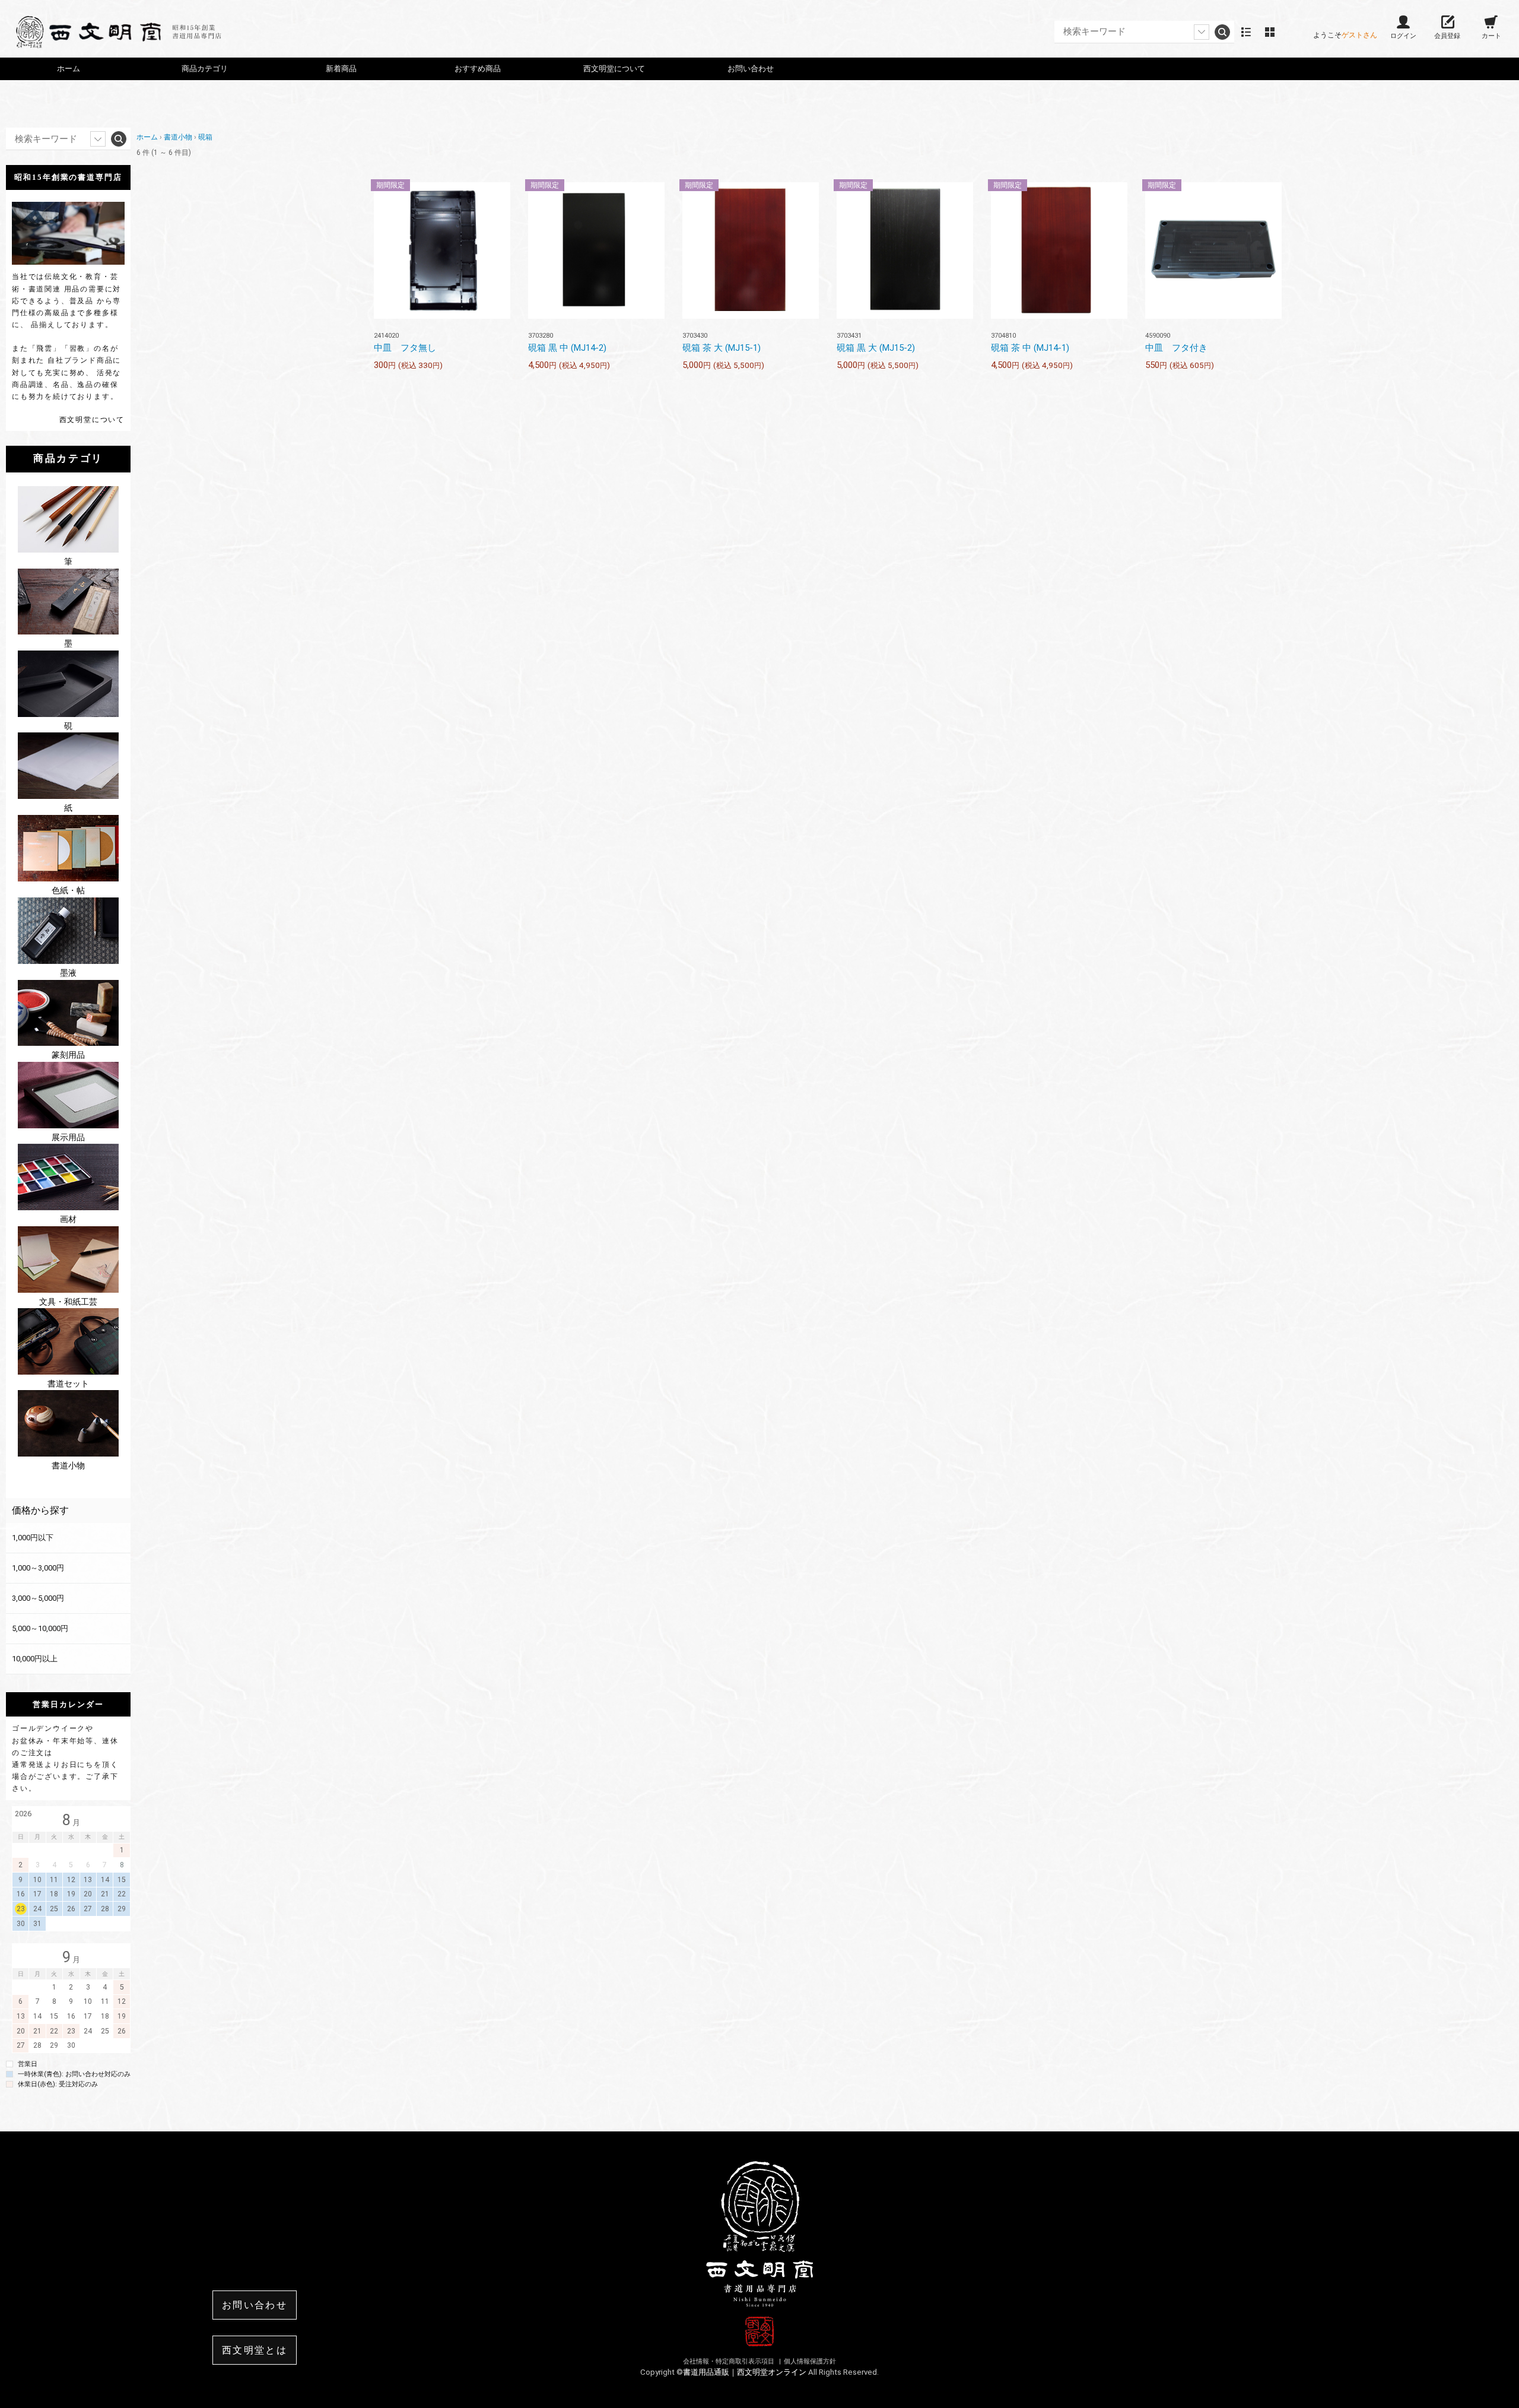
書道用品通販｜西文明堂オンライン (746, 2372)
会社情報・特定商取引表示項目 (730, 2361)
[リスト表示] (1246, 32)
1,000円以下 (33, 1538)
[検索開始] (1222, 32)
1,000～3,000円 (38, 1568)
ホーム (69, 69)
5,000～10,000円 (40, 1628)
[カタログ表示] (1270, 32)
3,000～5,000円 (38, 1598)
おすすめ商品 (478, 69)
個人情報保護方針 (810, 2361)
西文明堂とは (255, 2350)
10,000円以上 (35, 1659)
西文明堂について (92, 420)
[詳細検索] (1202, 32)
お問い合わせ (751, 69)
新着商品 (341, 69)
